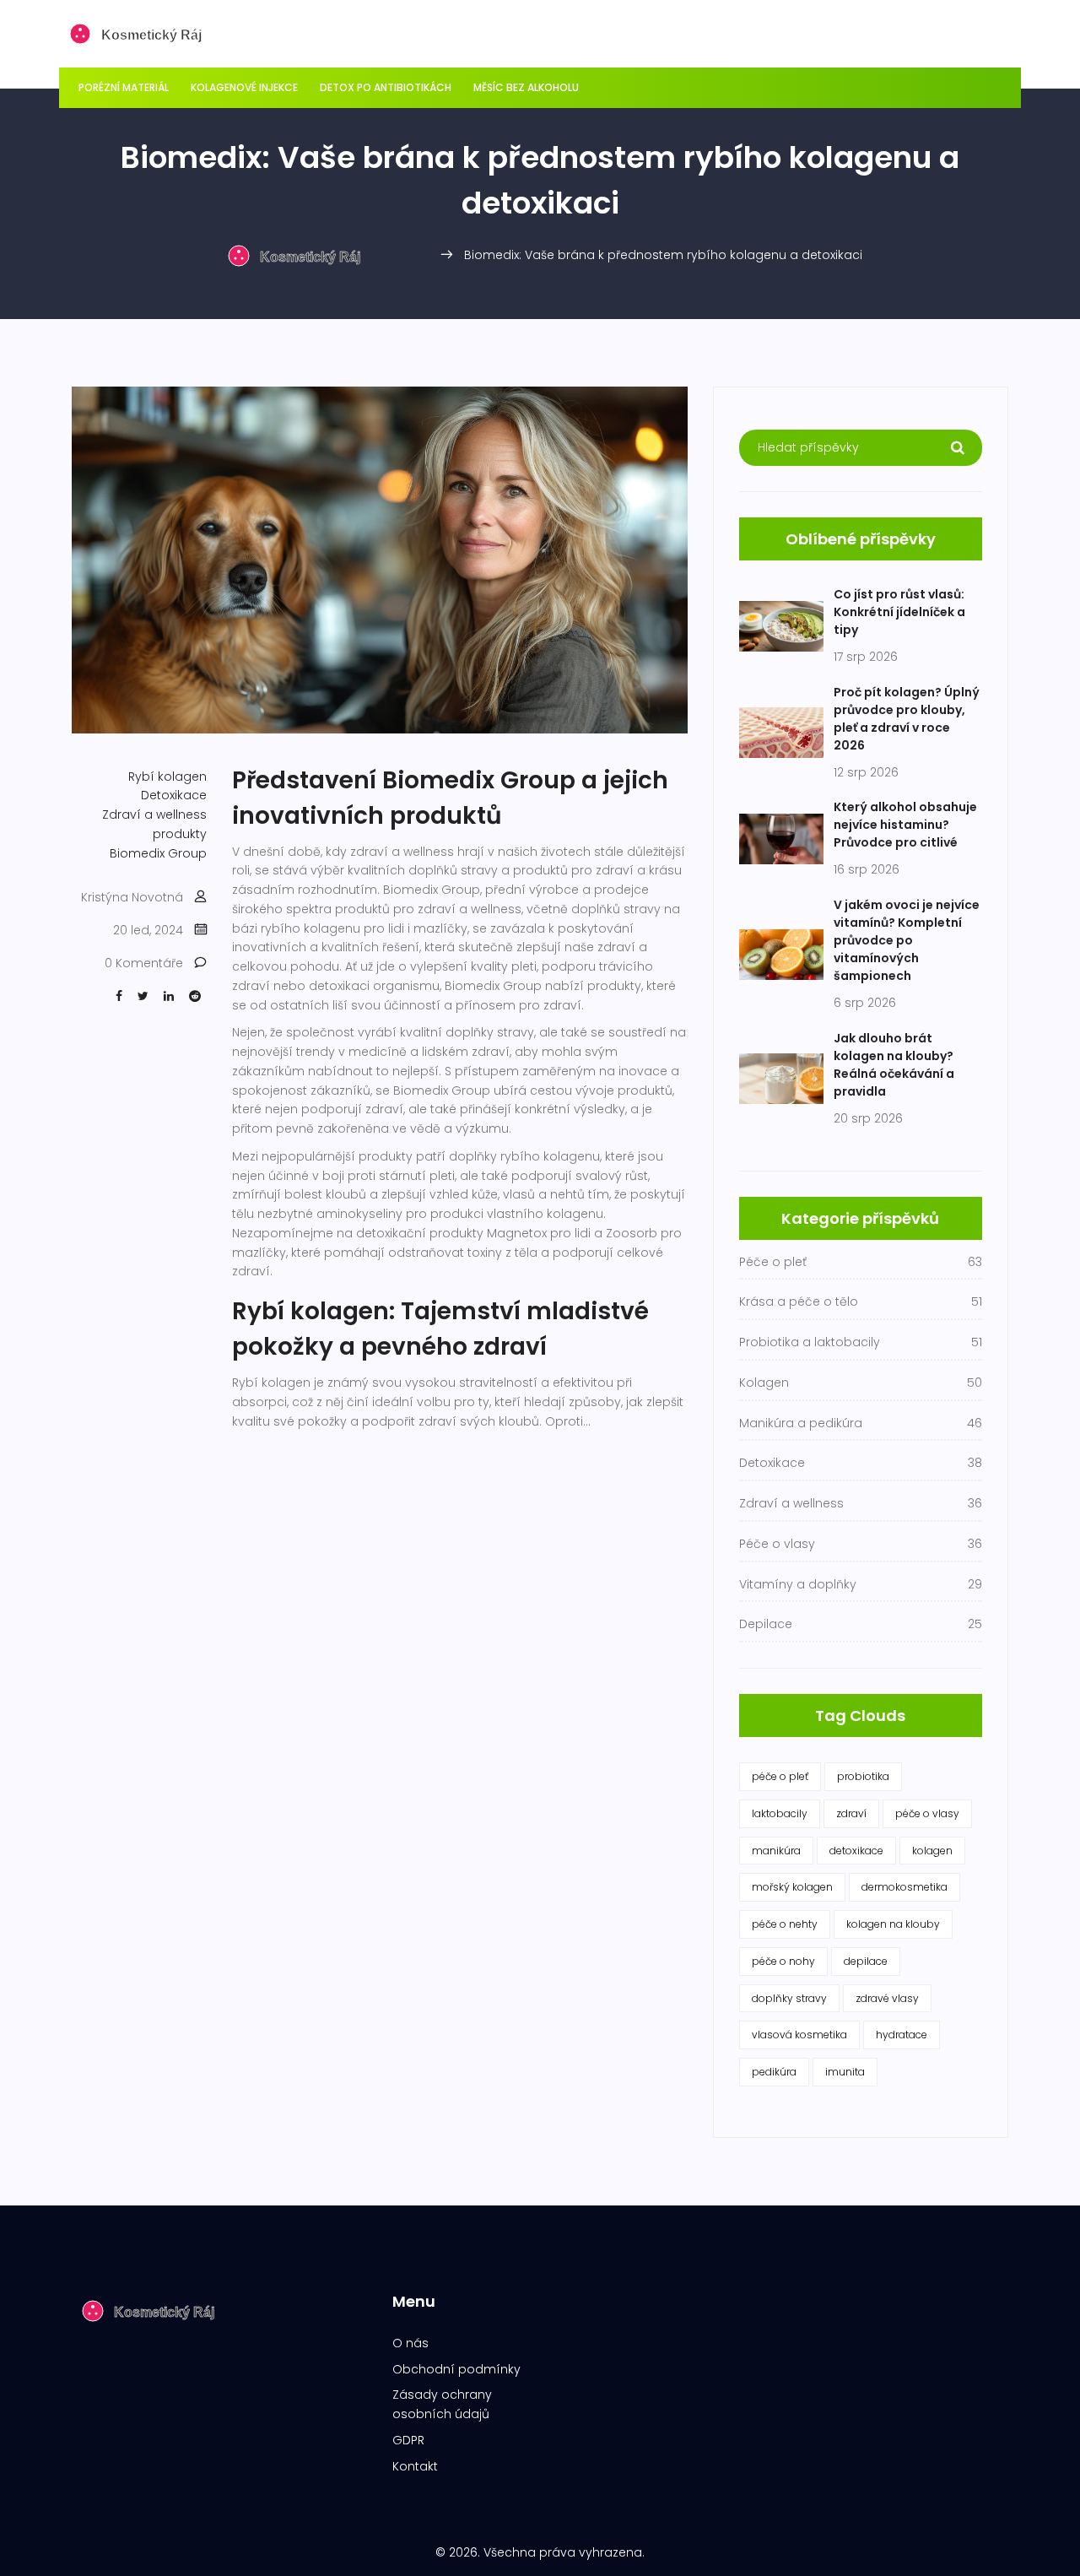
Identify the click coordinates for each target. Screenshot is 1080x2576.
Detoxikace (174, 795)
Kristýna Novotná (132, 897)
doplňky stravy (789, 1998)
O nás (410, 2343)
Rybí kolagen (167, 777)
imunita (845, 2072)
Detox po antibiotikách (386, 87)
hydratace (902, 2035)
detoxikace (856, 1851)
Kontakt (415, 2466)
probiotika (863, 1776)
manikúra (776, 1851)
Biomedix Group (158, 853)
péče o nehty (785, 1924)
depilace (866, 1961)
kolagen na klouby (893, 1924)
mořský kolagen (792, 1887)
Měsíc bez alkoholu (526, 87)
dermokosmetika (904, 1887)
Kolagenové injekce (244, 87)
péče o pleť (780, 1776)
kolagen (932, 1851)
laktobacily (780, 1813)
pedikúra (774, 2072)
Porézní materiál (124, 87)
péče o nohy (783, 1961)
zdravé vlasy (887, 1998)
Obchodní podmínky (456, 2369)
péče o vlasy (927, 1813)
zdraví (851, 1813)
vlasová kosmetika (799, 2035)
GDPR (408, 2440)
